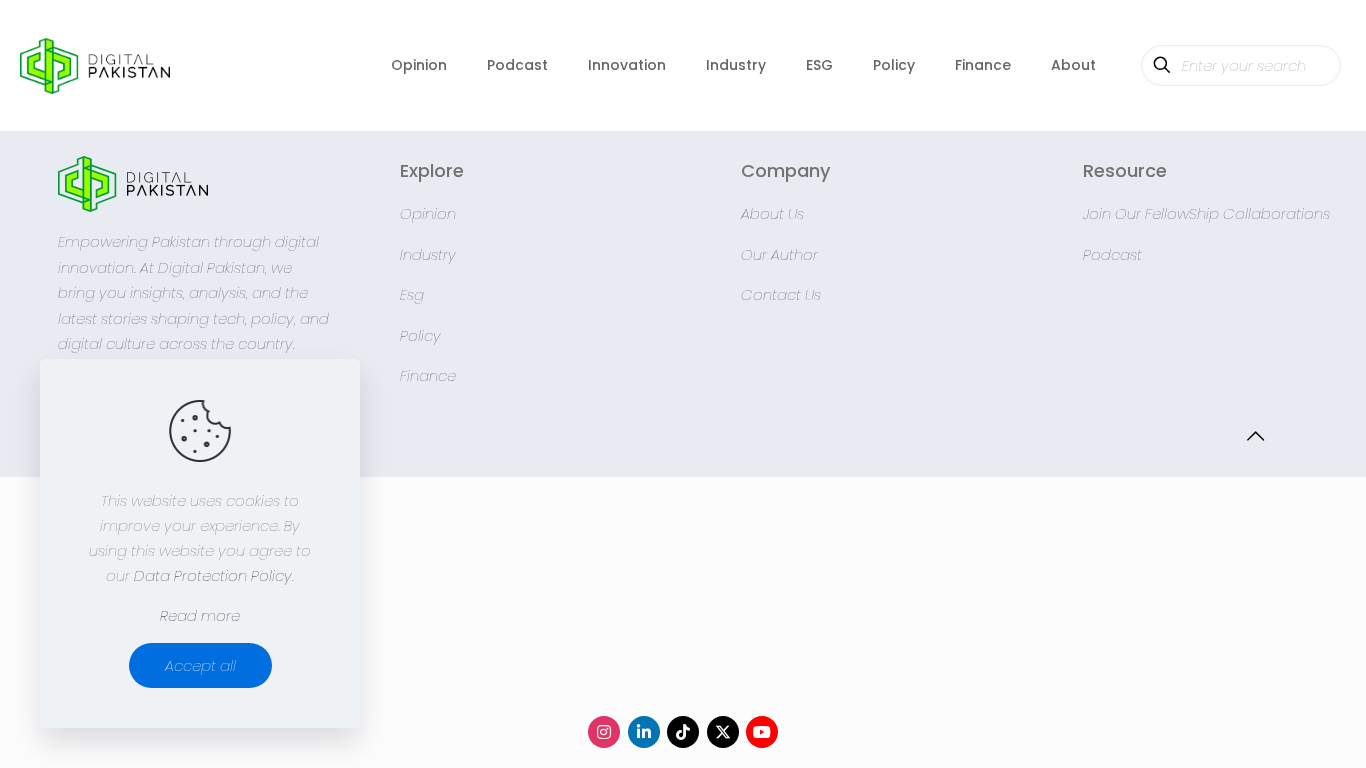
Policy (420, 335)
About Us (772, 213)
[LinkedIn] (644, 732)
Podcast (1112, 254)
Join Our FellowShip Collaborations (1206, 213)
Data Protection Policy (213, 575)
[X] (723, 732)
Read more (200, 615)
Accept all (200, 665)
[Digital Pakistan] (95, 65)
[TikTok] (683, 732)
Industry (428, 254)
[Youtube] (762, 732)
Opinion (428, 213)
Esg (412, 294)
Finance (428, 375)
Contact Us (781, 294)
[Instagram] (604, 732)
